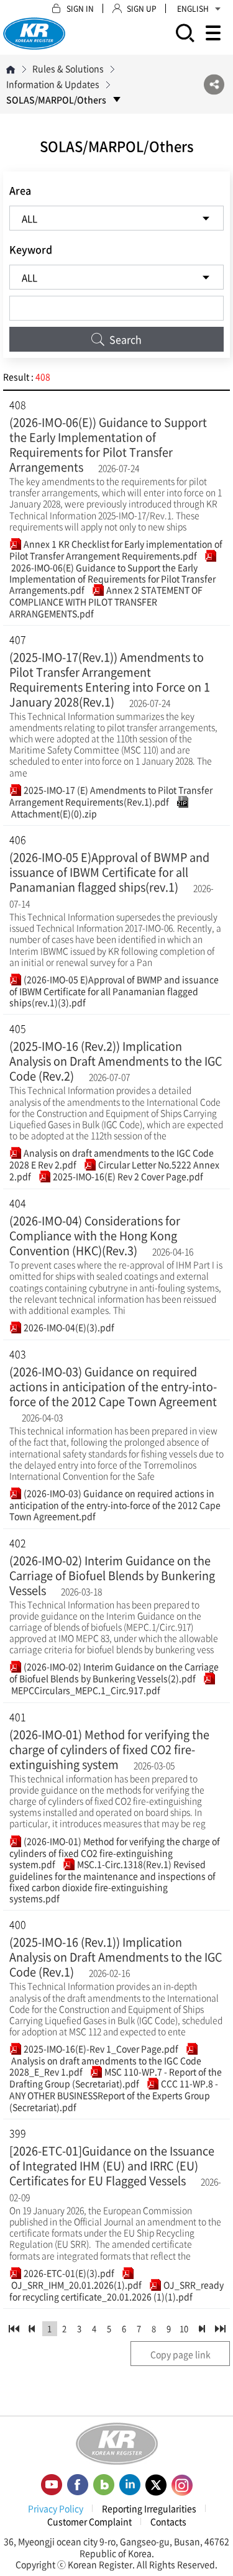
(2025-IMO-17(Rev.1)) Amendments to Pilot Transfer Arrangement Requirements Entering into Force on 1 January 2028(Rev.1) (110, 679)
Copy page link (180, 2354)
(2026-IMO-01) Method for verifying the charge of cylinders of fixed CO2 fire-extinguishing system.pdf (115, 1852)
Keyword (31, 249)
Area (20, 190)
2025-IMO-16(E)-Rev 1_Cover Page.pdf (100, 2048)
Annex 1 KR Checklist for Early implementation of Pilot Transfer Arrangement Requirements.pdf (116, 550)
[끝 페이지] (220, 2329)
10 (184, 2328)
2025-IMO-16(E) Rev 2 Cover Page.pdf (127, 1176)
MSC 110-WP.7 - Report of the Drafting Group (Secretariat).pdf (116, 2077)
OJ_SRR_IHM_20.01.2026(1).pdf (75, 2285)
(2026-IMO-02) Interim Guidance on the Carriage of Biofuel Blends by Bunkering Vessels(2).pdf (114, 1672)
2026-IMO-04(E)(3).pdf (68, 1327)
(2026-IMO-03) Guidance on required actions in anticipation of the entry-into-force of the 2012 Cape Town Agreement (113, 1386)
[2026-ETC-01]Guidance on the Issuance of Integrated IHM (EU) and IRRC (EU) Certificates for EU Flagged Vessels (112, 2166)
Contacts (168, 2521)
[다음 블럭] (202, 2329)
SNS (214, 84)
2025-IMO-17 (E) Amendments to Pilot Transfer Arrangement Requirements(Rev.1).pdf (111, 796)
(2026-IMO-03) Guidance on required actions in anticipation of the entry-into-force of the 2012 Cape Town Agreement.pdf (115, 1505)
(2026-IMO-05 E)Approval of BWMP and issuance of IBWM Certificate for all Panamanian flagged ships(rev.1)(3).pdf (114, 991)
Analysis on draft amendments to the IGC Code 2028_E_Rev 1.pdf (105, 2066)
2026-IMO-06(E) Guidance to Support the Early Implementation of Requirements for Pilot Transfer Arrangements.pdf (112, 578)
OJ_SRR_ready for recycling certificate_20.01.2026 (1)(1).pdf (116, 2291)
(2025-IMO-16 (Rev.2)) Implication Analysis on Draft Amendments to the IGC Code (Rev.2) (116, 1061)
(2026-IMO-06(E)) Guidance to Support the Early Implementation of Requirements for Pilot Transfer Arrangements (108, 445)
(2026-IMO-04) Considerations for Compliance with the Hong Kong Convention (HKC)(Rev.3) (95, 1235)
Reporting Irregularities (149, 2508)
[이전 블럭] (32, 2329)
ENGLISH (193, 9)
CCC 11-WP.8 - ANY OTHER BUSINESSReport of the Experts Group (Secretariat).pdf (114, 2095)
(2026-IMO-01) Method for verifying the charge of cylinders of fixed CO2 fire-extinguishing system (109, 1749)
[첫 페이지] (14, 2329)
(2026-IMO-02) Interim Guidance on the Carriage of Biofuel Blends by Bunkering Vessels (112, 1575)
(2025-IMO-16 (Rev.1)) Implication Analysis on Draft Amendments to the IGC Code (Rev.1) (116, 1957)
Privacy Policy (56, 2508)
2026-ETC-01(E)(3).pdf (68, 2273)
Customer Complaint (89, 2521)
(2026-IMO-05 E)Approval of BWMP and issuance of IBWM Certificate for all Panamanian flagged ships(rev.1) (109, 872)
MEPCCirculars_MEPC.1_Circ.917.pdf (85, 1690)
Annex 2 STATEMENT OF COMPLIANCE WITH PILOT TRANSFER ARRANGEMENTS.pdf (106, 601)
